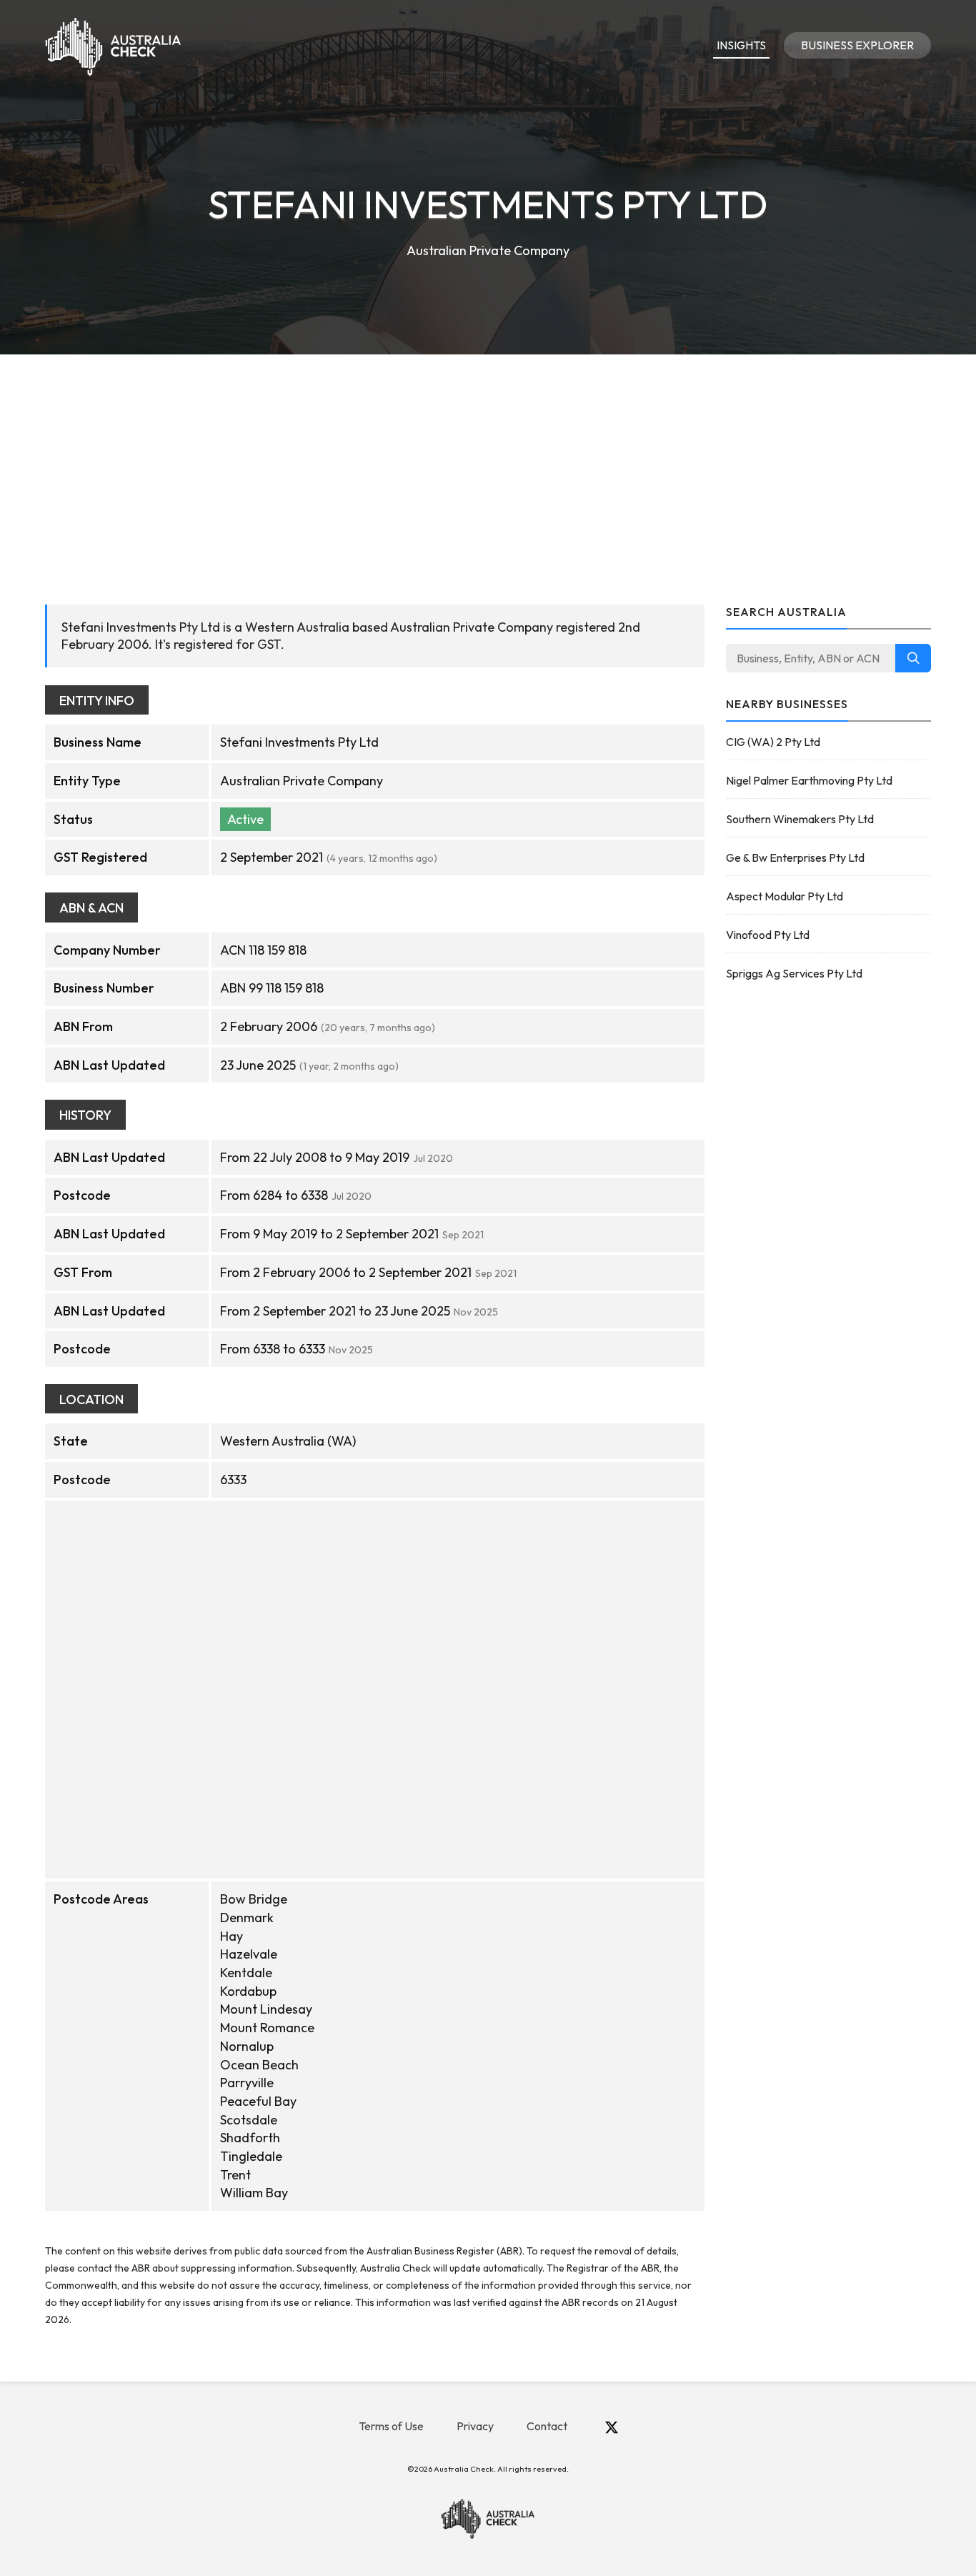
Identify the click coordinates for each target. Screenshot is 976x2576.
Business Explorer (857, 45)
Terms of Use (391, 2426)
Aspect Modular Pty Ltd (785, 896)
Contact (547, 2426)
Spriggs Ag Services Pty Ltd (794, 973)
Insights (741, 45)
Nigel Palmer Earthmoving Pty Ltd (809, 780)
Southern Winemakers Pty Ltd (800, 819)
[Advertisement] (488, 462)
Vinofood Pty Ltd (768, 935)
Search (913, 658)
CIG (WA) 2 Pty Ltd (773, 742)
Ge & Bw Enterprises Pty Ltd (795, 857)
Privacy (475, 2426)
